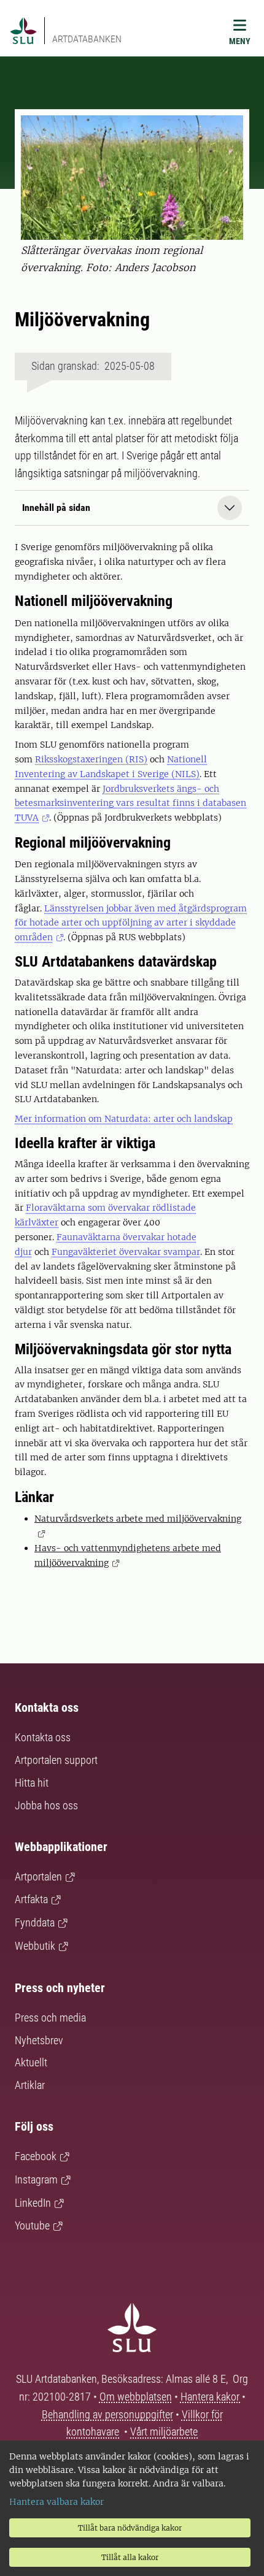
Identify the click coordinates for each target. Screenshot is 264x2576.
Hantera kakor (211, 2397)
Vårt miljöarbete (164, 2432)
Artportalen (38, 1876)
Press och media (50, 2018)
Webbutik (35, 1946)
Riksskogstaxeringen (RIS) (91, 759)
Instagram (36, 2179)
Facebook (36, 2156)
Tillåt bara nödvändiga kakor (130, 2528)
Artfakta (31, 1899)
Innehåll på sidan (56, 508)
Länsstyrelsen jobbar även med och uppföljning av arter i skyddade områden (131, 923)
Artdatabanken (87, 39)
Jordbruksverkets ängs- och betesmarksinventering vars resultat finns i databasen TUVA (130, 803)
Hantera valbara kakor (56, 2502)
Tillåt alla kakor (130, 2557)
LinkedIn (33, 2203)
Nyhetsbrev (39, 2040)
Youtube (32, 2225)
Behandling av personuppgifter (107, 2414)
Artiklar (30, 2085)
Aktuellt (31, 2062)
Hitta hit (32, 1783)
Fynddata (35, 1922)
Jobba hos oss (46, 1805)
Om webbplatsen (136, 2397)
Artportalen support (56, 1760)
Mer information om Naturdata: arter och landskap (124, 1119)
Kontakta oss (43, 1737)
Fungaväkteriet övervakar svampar (126, 1252)
